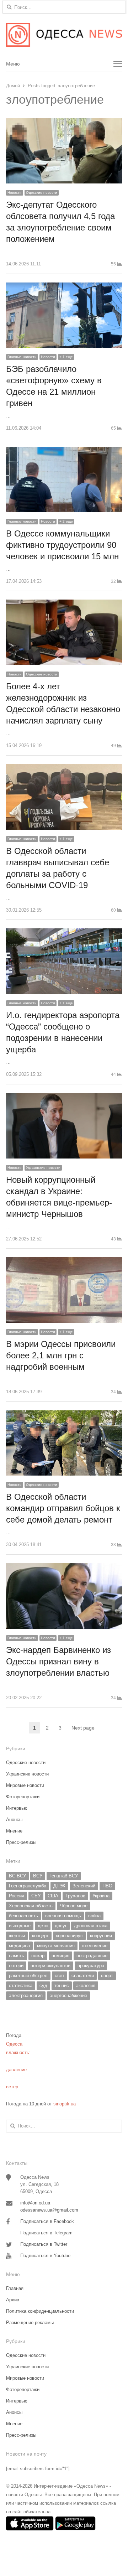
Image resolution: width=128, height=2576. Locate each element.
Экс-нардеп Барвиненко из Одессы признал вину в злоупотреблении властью (58, 1661)
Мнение (14, 1831)
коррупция (101, 1936)
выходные (20, 1926)
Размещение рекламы (30, 2323)
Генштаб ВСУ (64, 1876)
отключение (95, 1946)
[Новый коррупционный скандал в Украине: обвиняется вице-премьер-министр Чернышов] (64, 1097)
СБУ (36, 1896)
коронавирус (69, 1936)
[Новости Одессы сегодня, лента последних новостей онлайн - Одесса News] (64, 35)
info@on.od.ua (35, 2203)
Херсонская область (31, 1906)
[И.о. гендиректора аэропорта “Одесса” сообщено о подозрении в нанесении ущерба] (64, 932)
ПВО (107, 1886)
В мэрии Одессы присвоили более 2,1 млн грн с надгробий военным (61, 1355)
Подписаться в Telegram (46, 2233)
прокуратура (91, 1966)
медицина (19, 1946)
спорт (107, 1976)
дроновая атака (91, 1926)
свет (60, 1976)
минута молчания (56, 1946)
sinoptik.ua (65, 2104)
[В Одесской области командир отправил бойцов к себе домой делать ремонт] (64, 1414)
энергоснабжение (68, 1996)
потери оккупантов (50, 1966)
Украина (101, 1896)
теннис (62, 1986)
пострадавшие (92, 1956)
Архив (13, 2300)
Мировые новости (25, 1785)
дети (43, 1926)
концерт (40, 1936)
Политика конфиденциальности (40, 2311)
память (17, 1956)
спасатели (83, 1976)
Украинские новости (43, 1168)
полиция (60, 1956)
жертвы (17, 1936)
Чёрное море (74, 1906)
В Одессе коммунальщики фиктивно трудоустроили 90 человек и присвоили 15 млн (62, 545)
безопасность (23, 1916)
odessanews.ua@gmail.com (49, 2210)
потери (16, 1966)
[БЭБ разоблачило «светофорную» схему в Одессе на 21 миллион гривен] (64, 287)
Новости (15, 193)
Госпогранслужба (28, 1886)
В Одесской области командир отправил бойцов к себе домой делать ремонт (63, 1508)
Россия (17, 1896)
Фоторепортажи (23, 1797)
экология (86, 1986)
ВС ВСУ (17, 1876)
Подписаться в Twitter (44, 2244)
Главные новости (22, 357)
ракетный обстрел (28, 1976)
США (53, 1896)
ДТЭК (59, 1886)
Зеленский (84, 1886)
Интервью (17, 1808)
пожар (38, 1956)
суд (43, 1986)
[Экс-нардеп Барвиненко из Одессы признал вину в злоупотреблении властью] (64, 1567)
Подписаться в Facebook (47, 2221)
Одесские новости (42, 193)
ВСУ (38, 1876)
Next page (83, 1728)
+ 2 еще (66, 521)
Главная (15, 2288)
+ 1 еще (66, 357)
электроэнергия (26, 1996)
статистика (21, 1986)
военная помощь (63, 1916)
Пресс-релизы (21, 1842)
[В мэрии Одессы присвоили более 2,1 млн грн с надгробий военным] (64, 1261)
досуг (61, 1926)
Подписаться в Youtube (45, 2256)
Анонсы (14, 1820)
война (94, 1916)
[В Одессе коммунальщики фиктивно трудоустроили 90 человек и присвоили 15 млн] (64, 451)
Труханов (75, 1896)
